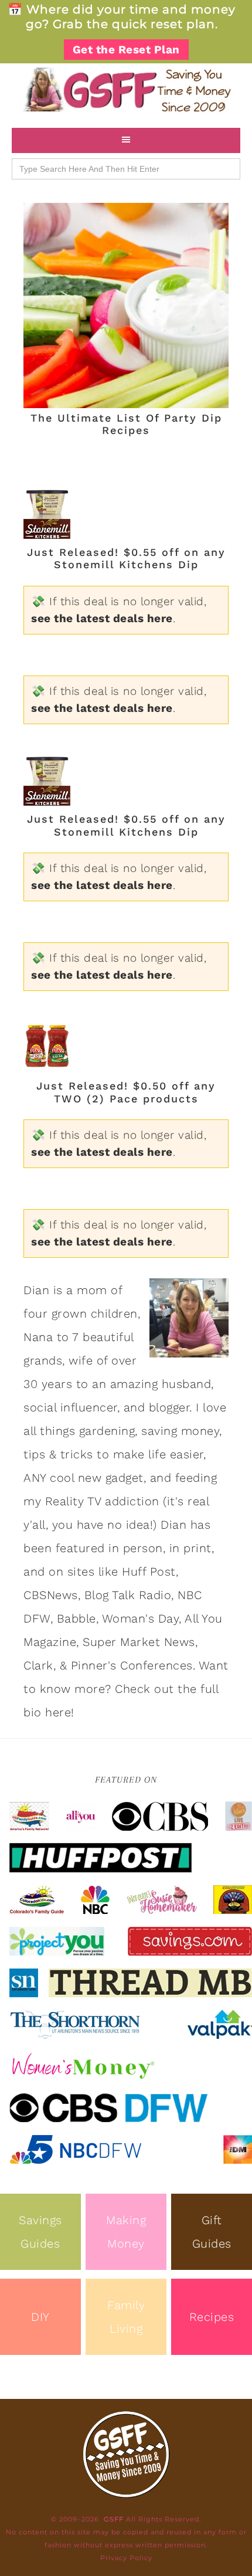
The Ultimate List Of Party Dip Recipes (126, 424)
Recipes (212, 2317)
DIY (40, 2317)
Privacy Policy (126, 2558)
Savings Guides (40, 2232)
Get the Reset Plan (126, 50)
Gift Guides (212, 2232)
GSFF (126, 90)
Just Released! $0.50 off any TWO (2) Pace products (126, 1092)
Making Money (126, 2232)
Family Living (126, 2317)
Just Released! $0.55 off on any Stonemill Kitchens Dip (126, 559)
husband (187, 1384)
